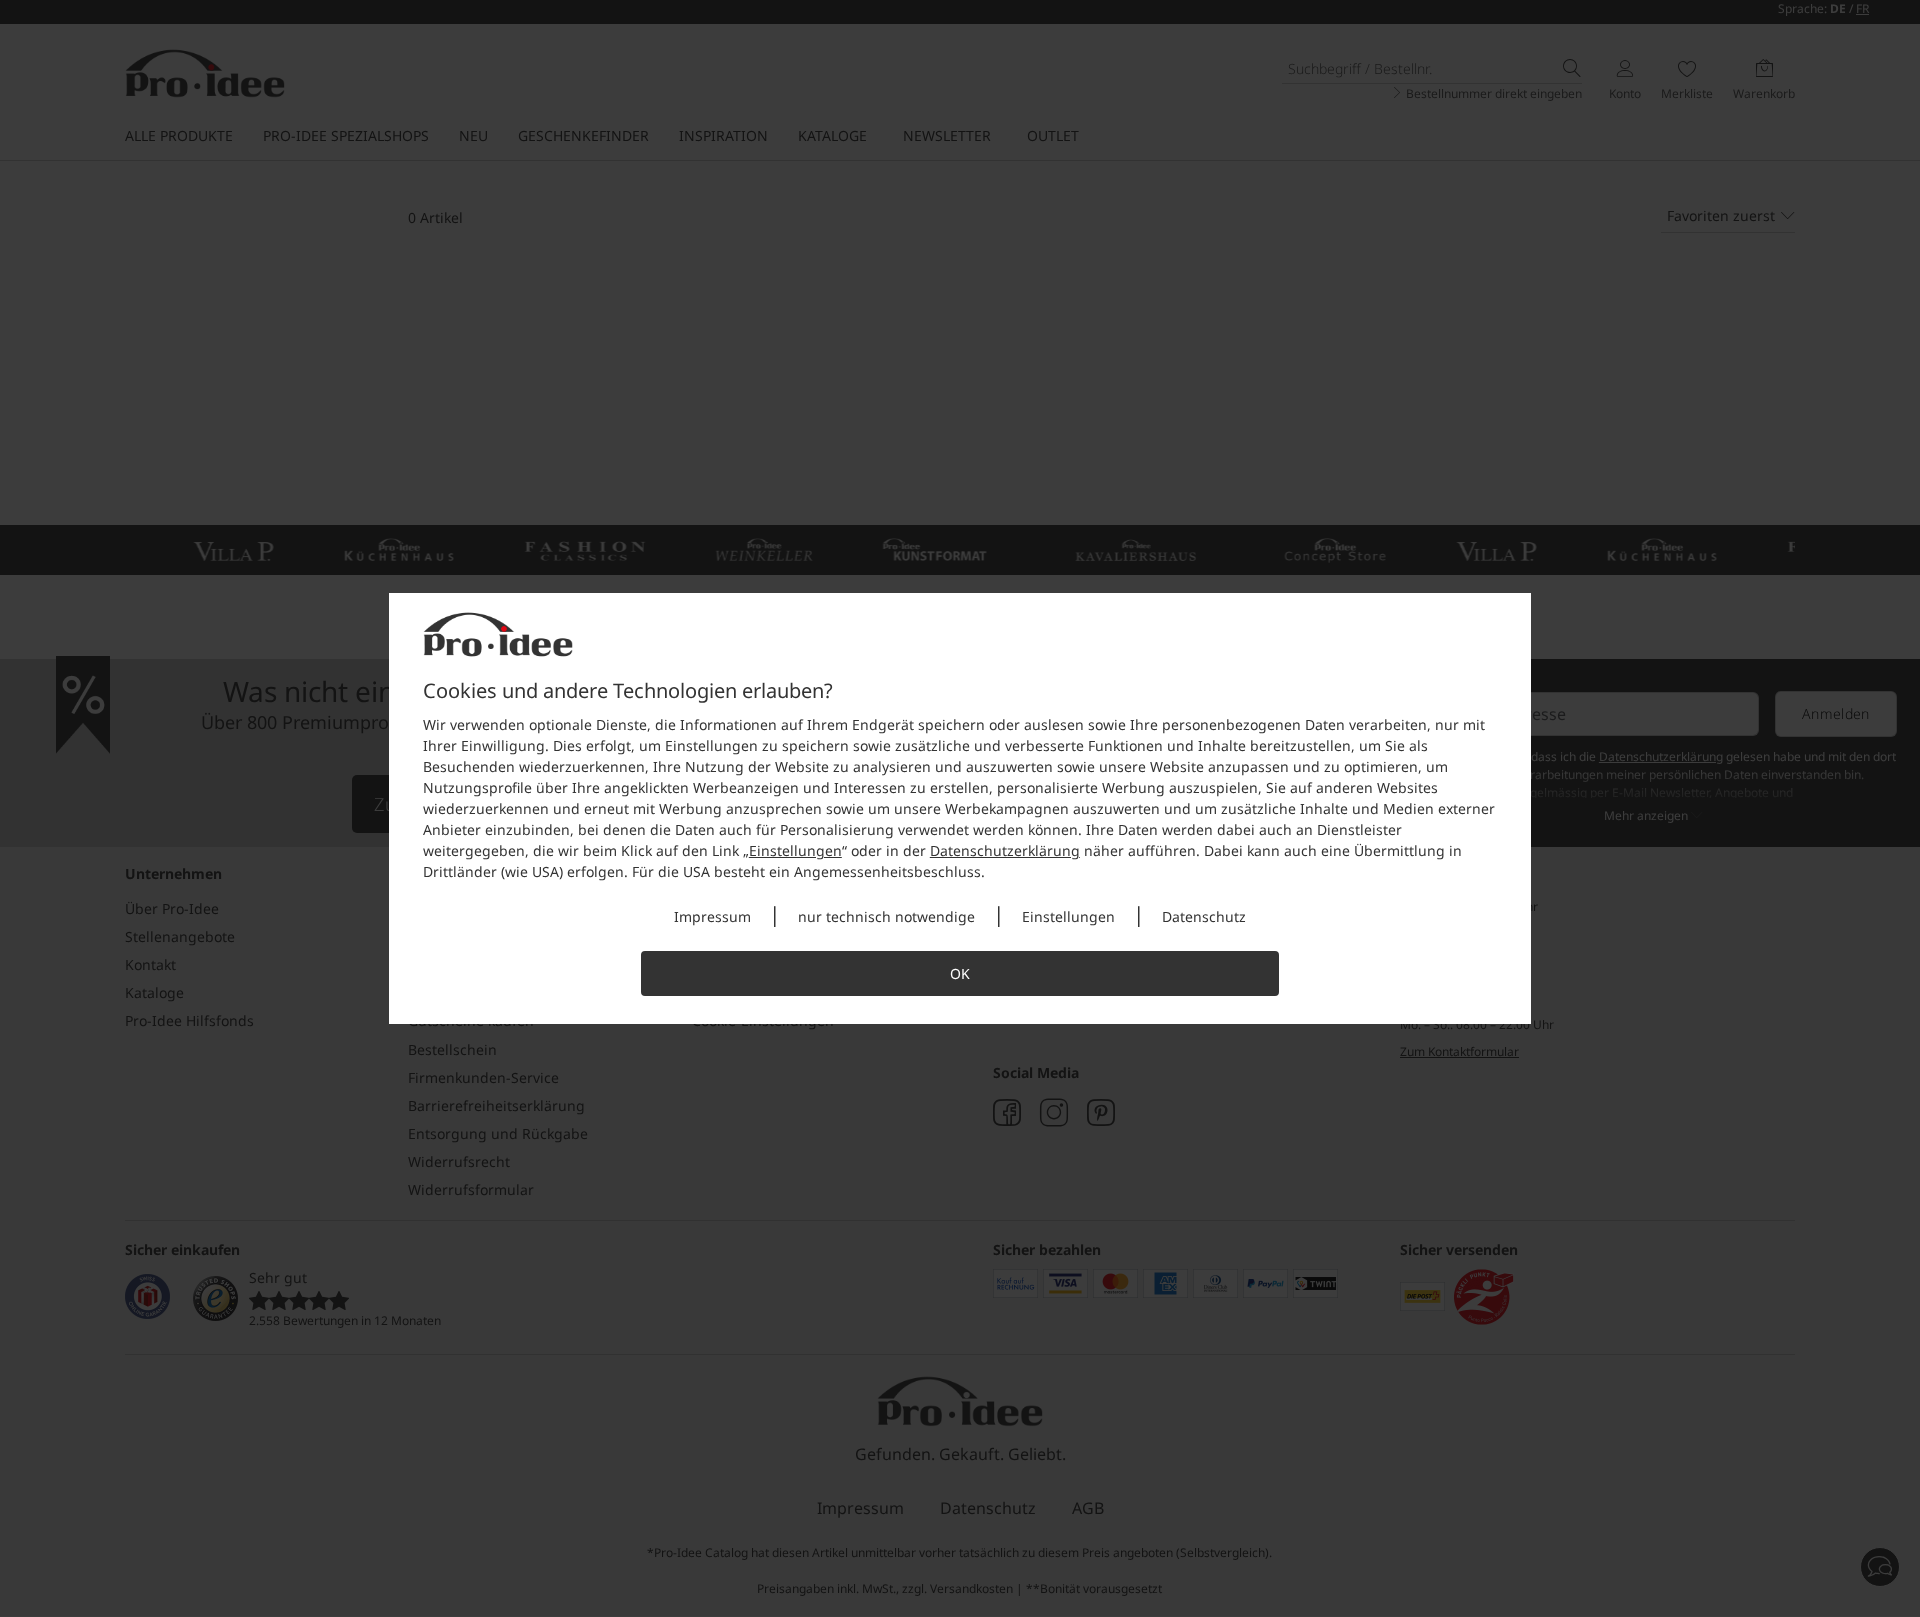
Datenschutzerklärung (1005, 850)
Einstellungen (795, 850)
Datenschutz (1204, 916)
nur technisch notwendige (886, 916)
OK (960, 973)
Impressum (712, 916)
